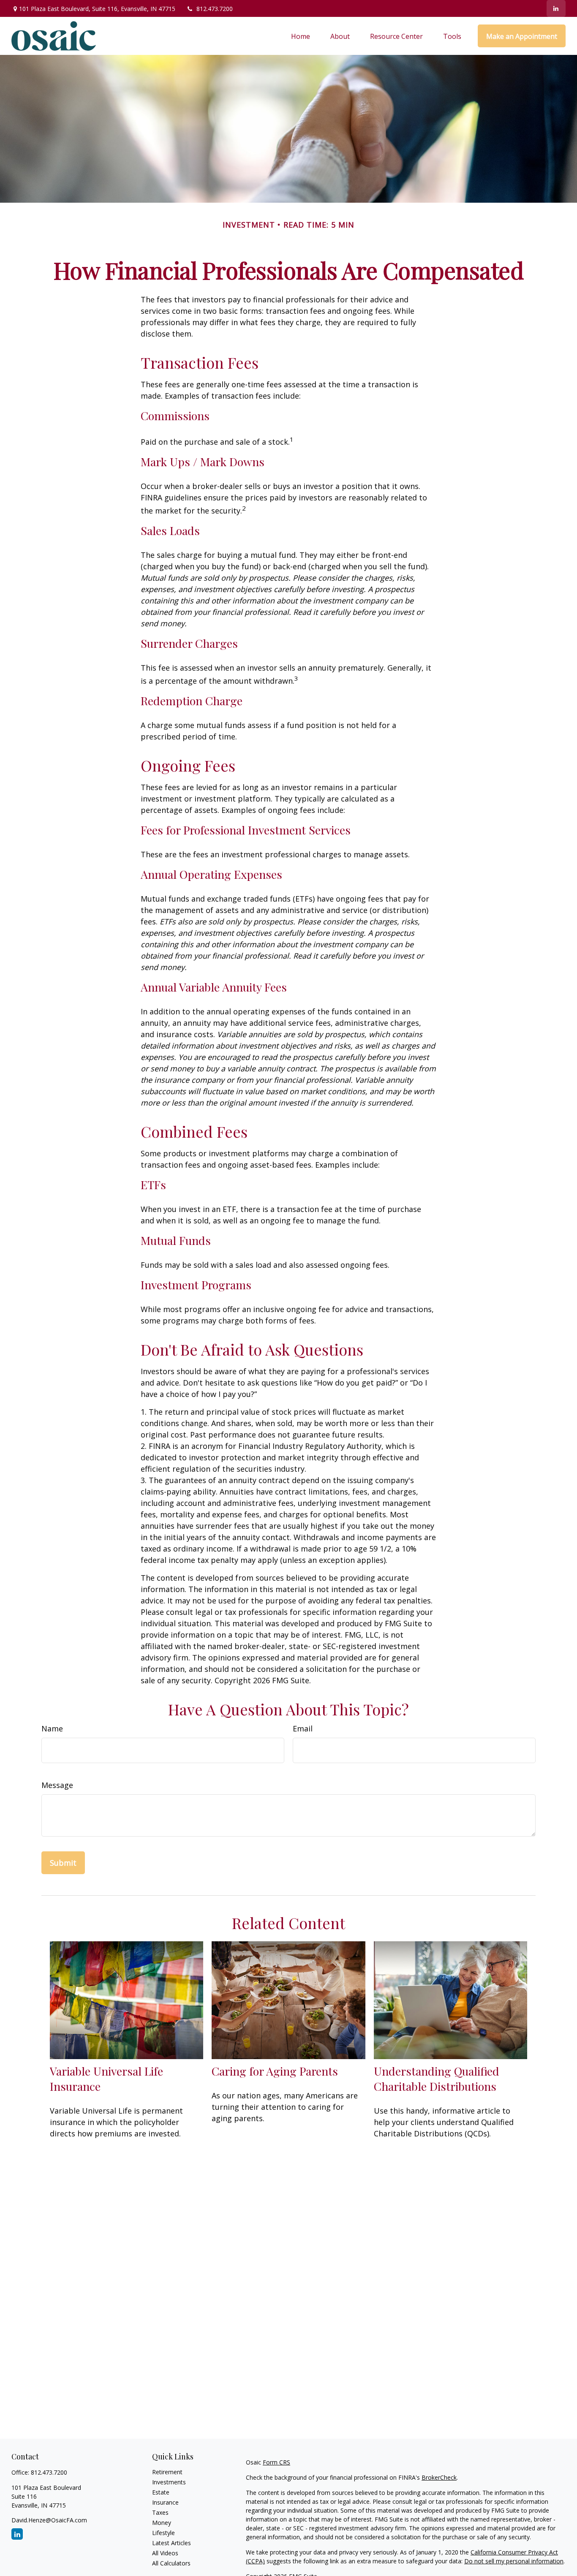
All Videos (165, 2553)
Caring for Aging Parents (275, 2071)
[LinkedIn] (556, 8)
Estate (161, 2492)
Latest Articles (171, 2543)
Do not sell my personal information (514, 2561)
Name (52, 1728)
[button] (301, 36)
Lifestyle (163, 2533)
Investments (169, 2482)
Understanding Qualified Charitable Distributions (437, 2079)
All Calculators (171, 2563)
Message (57, 1785)
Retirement (167, 2472)
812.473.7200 (215, 9)
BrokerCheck (439, 2477)
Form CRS (276, 2462)
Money (162, 2523)
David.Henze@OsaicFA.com (49, 2520)
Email (303, 1728)
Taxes (160, 2512)
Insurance (165, 2502)
